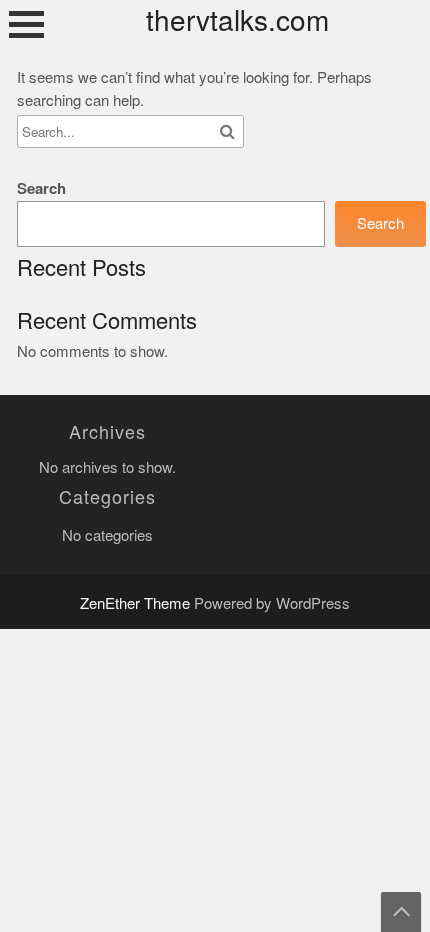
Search (41, 188)
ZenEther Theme (137, 603)
